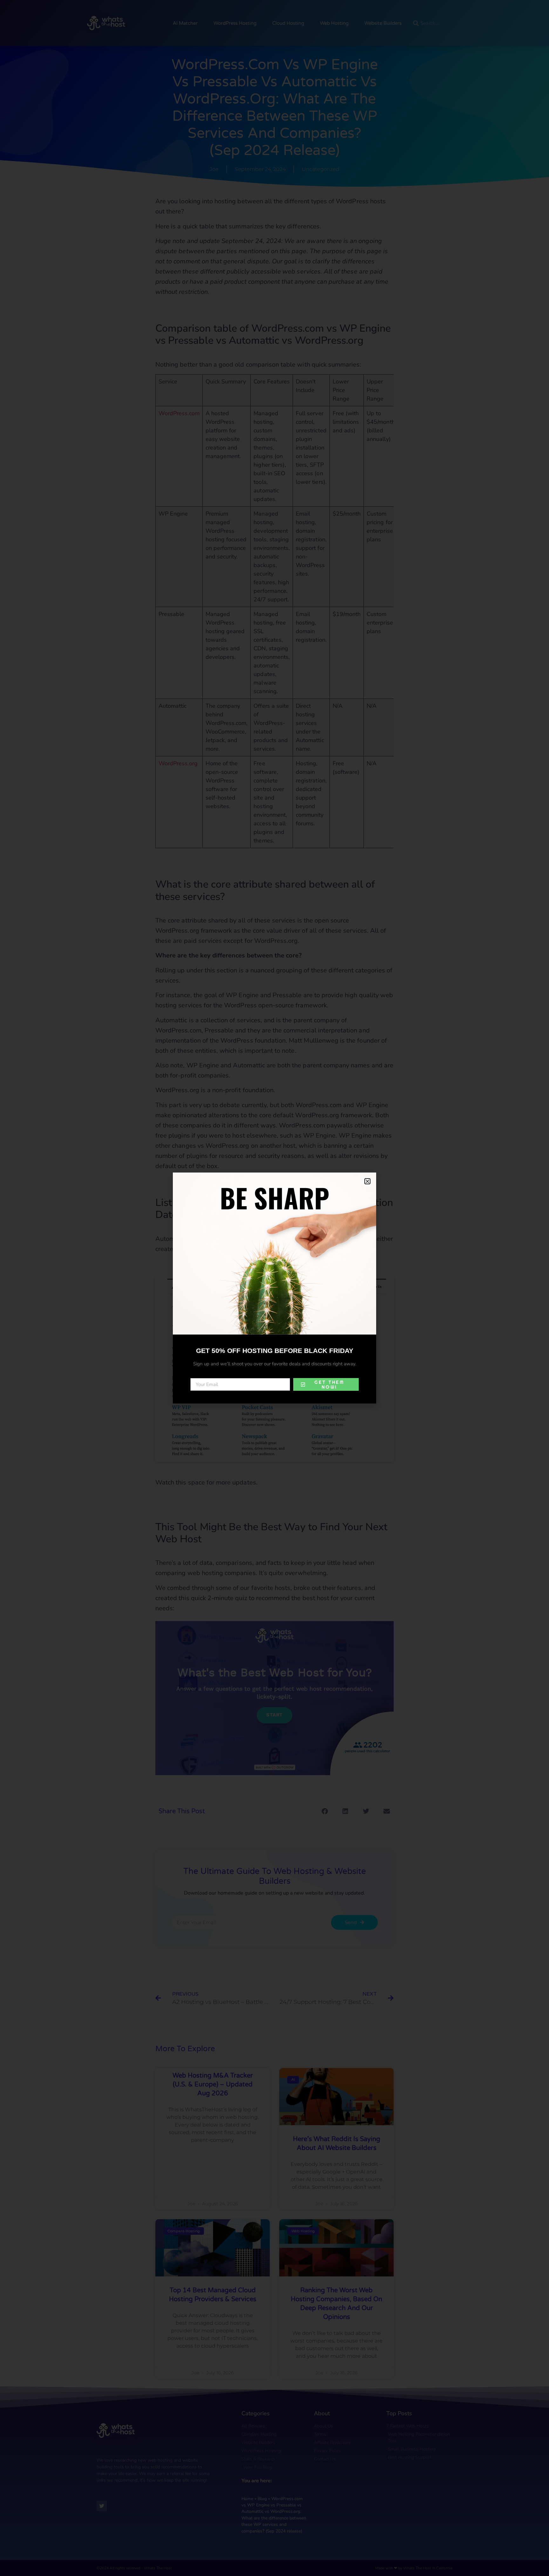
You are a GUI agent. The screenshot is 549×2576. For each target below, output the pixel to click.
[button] (367, 1181)
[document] (274, 1288)
